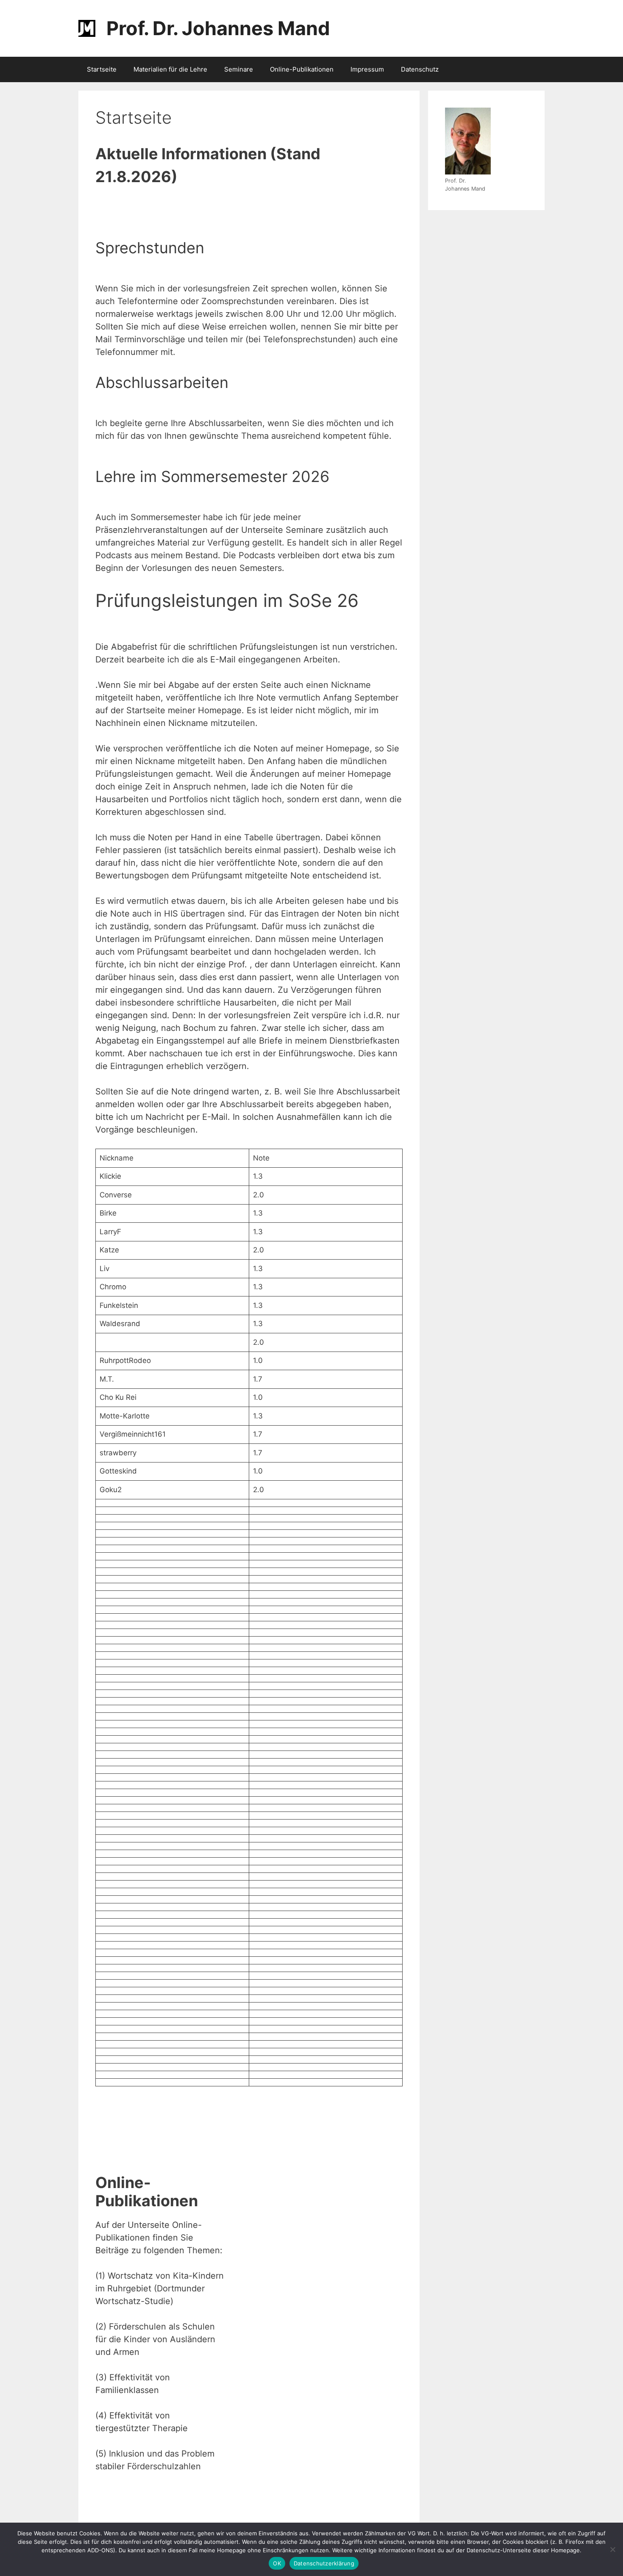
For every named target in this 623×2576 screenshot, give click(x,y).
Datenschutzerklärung (324, 2563)
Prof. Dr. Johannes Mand (218, 28)
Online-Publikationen (302, 69)
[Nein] (612, 2549)
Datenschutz (420, 69)
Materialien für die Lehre (170, 69)
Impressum (367, 69)
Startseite (102, 69)
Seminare (239, 69)
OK (277, 2563)
